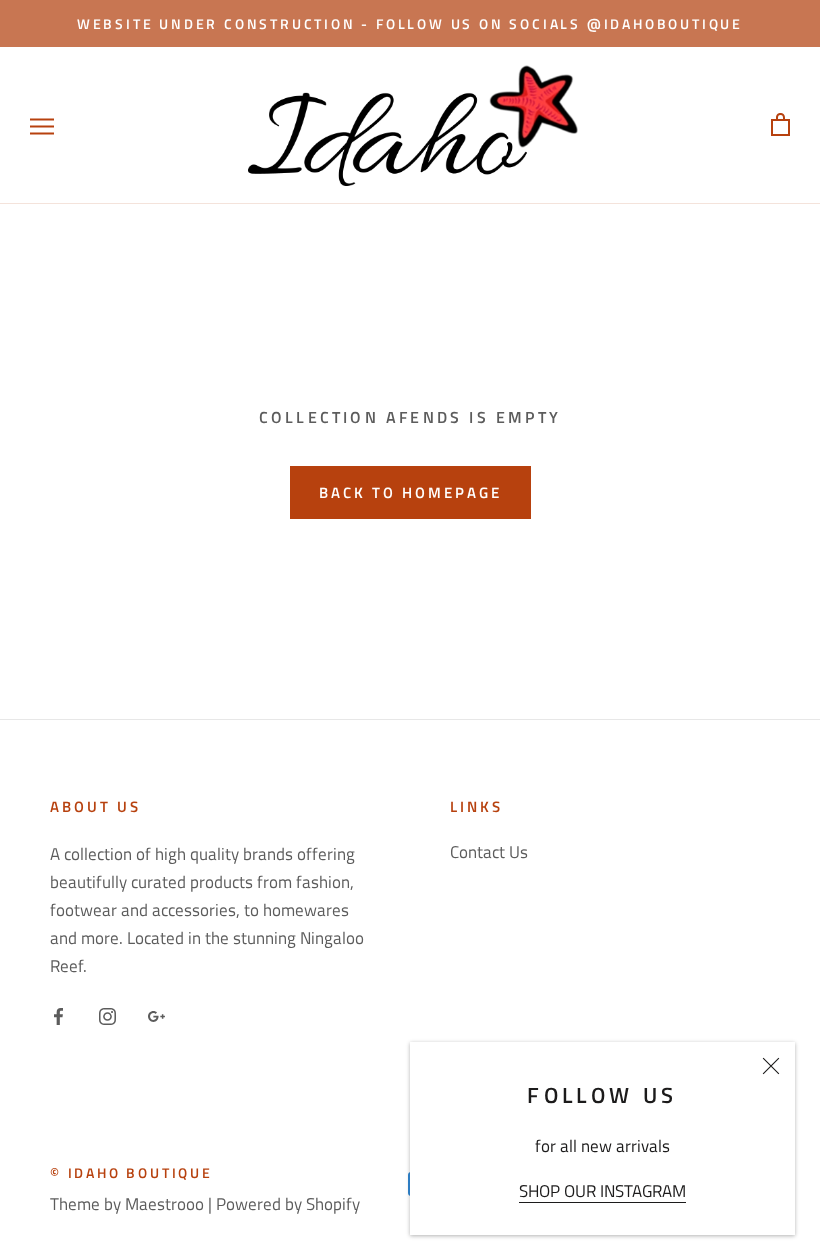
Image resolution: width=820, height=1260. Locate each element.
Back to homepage (410, 492)
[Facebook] (58, 1014)
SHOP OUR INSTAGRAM (602, 1191)
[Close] (771, 1066)
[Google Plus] (156, 1014)
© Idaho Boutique (131, 1172)
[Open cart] (780, 125)
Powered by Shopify (288, 1204)
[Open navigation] (42, 125)
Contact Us (489, 852)
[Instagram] (107, 1014)
